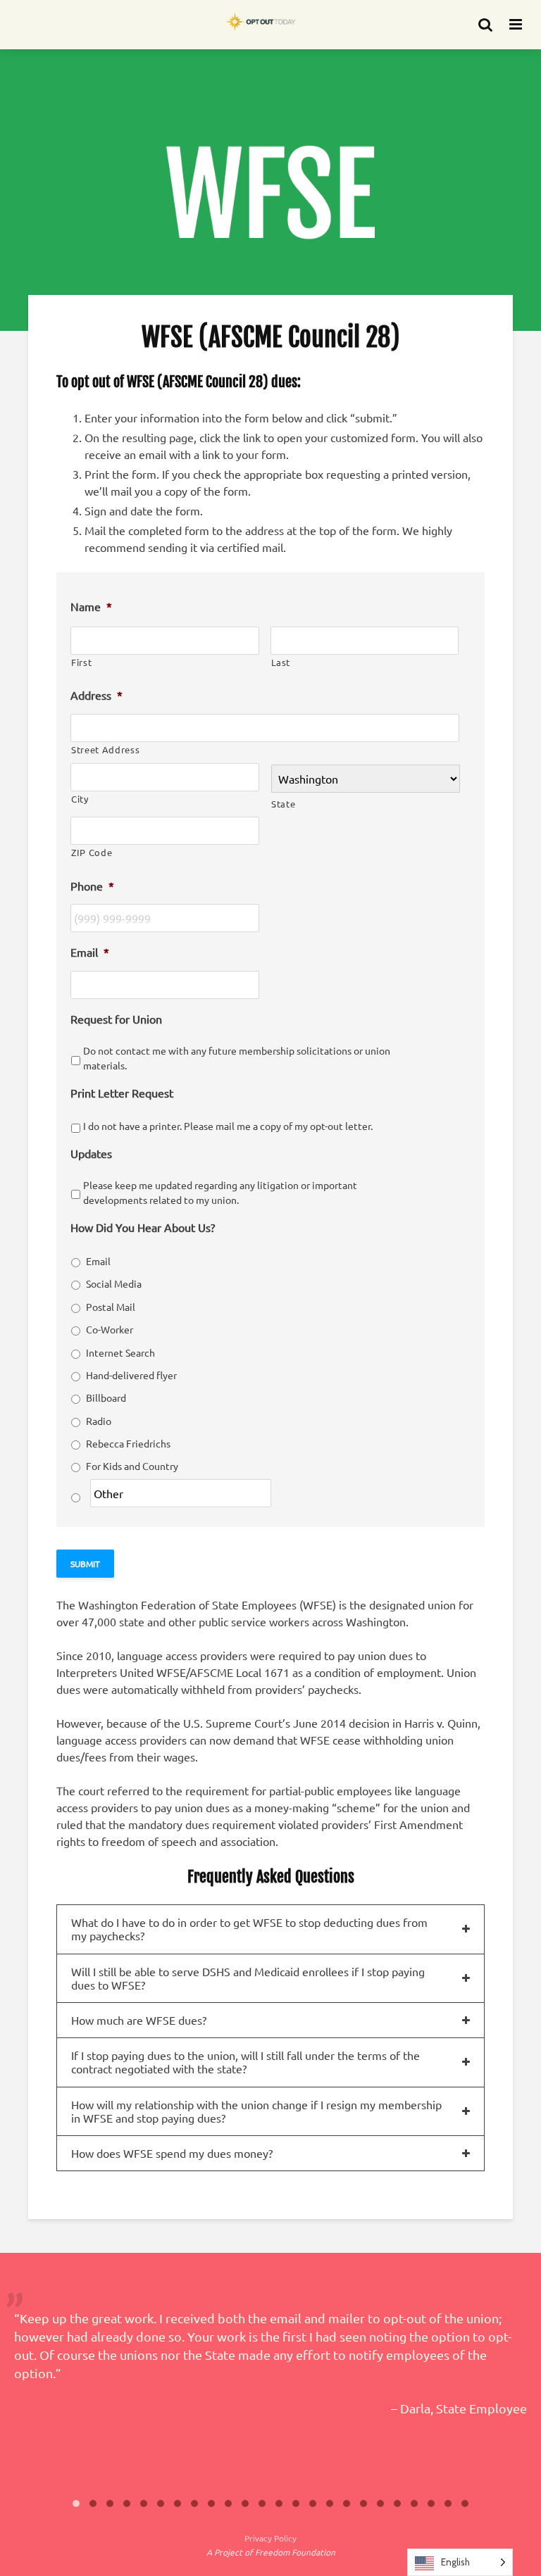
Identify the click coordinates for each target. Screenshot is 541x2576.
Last (281, 662)
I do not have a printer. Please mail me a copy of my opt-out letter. (228, 1126)
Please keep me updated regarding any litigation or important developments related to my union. (220, 1192)
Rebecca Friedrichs (128, 1443)
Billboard (106, 1397)
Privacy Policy (270, 2538)
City (80, 799)
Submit (85, 1564)
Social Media (114, 1283)
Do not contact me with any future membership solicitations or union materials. (237, 1058)
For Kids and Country (132, 1466)
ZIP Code (92, 852)
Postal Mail (111, 1307)
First (81, 662)
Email (98, 1261)
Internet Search (120, 1352)
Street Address (105, 749)
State (283, 804)
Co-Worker (110, 1329)
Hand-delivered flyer (131, 1375)
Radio (99, 1421)
